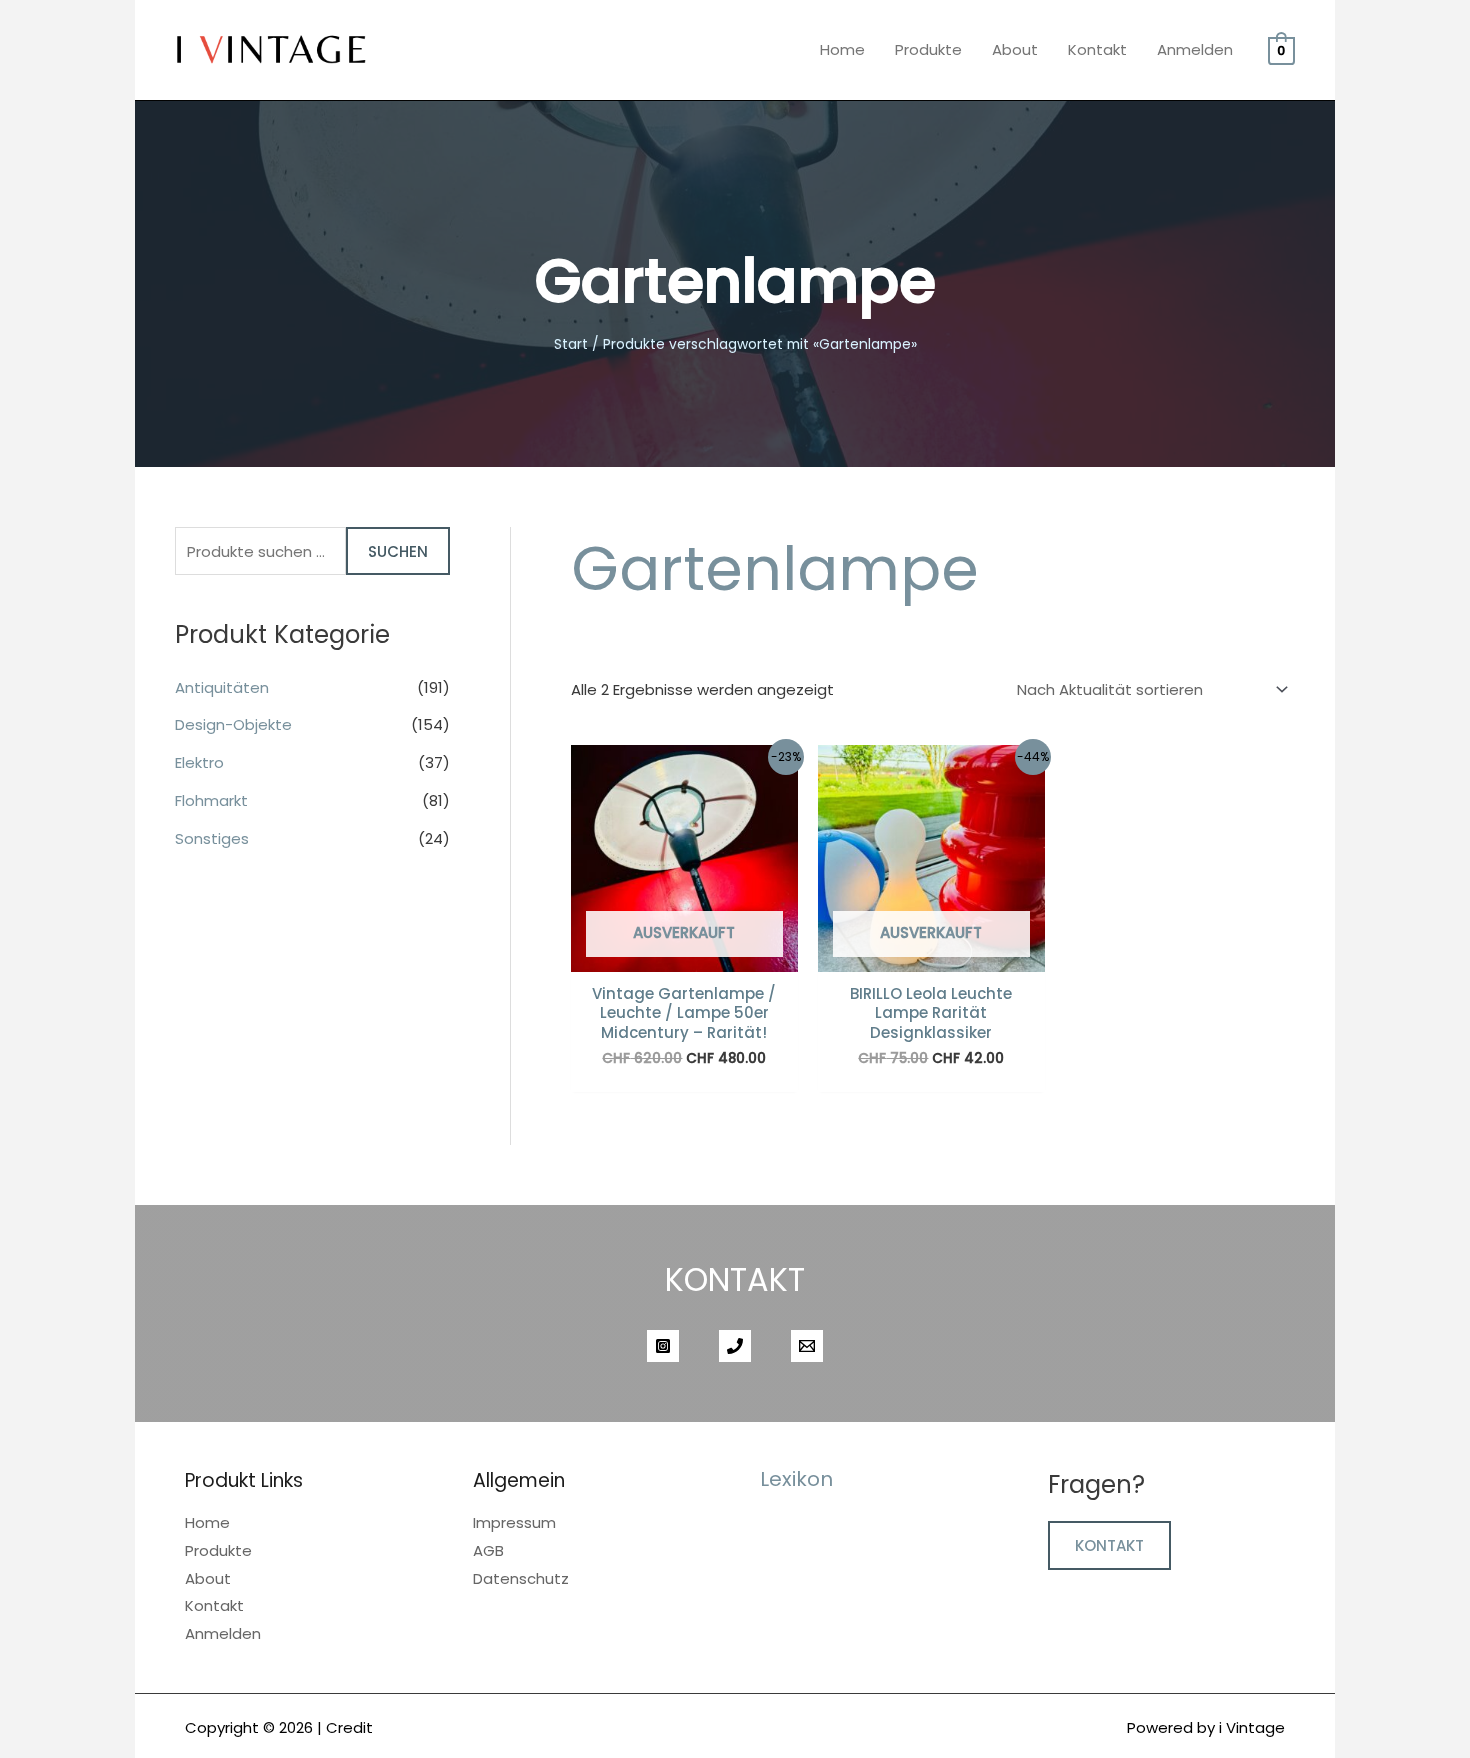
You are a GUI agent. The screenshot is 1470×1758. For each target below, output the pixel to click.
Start (571, 344)
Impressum (514, 1522)
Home (842, 49)
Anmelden (1195, 49)
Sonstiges (212, 838)
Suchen (398, 551)
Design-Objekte (233, 724)
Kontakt (1097, 49)
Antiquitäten (222, 687)
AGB (488, 1550)
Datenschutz (521, 1578)
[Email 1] (807, 1346)
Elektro (199, 762)
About (1015, 49)
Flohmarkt (211, 800)
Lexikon (796, 1479)
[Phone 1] (735, 1346)
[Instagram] (663, 1346)
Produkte (928, 49)
